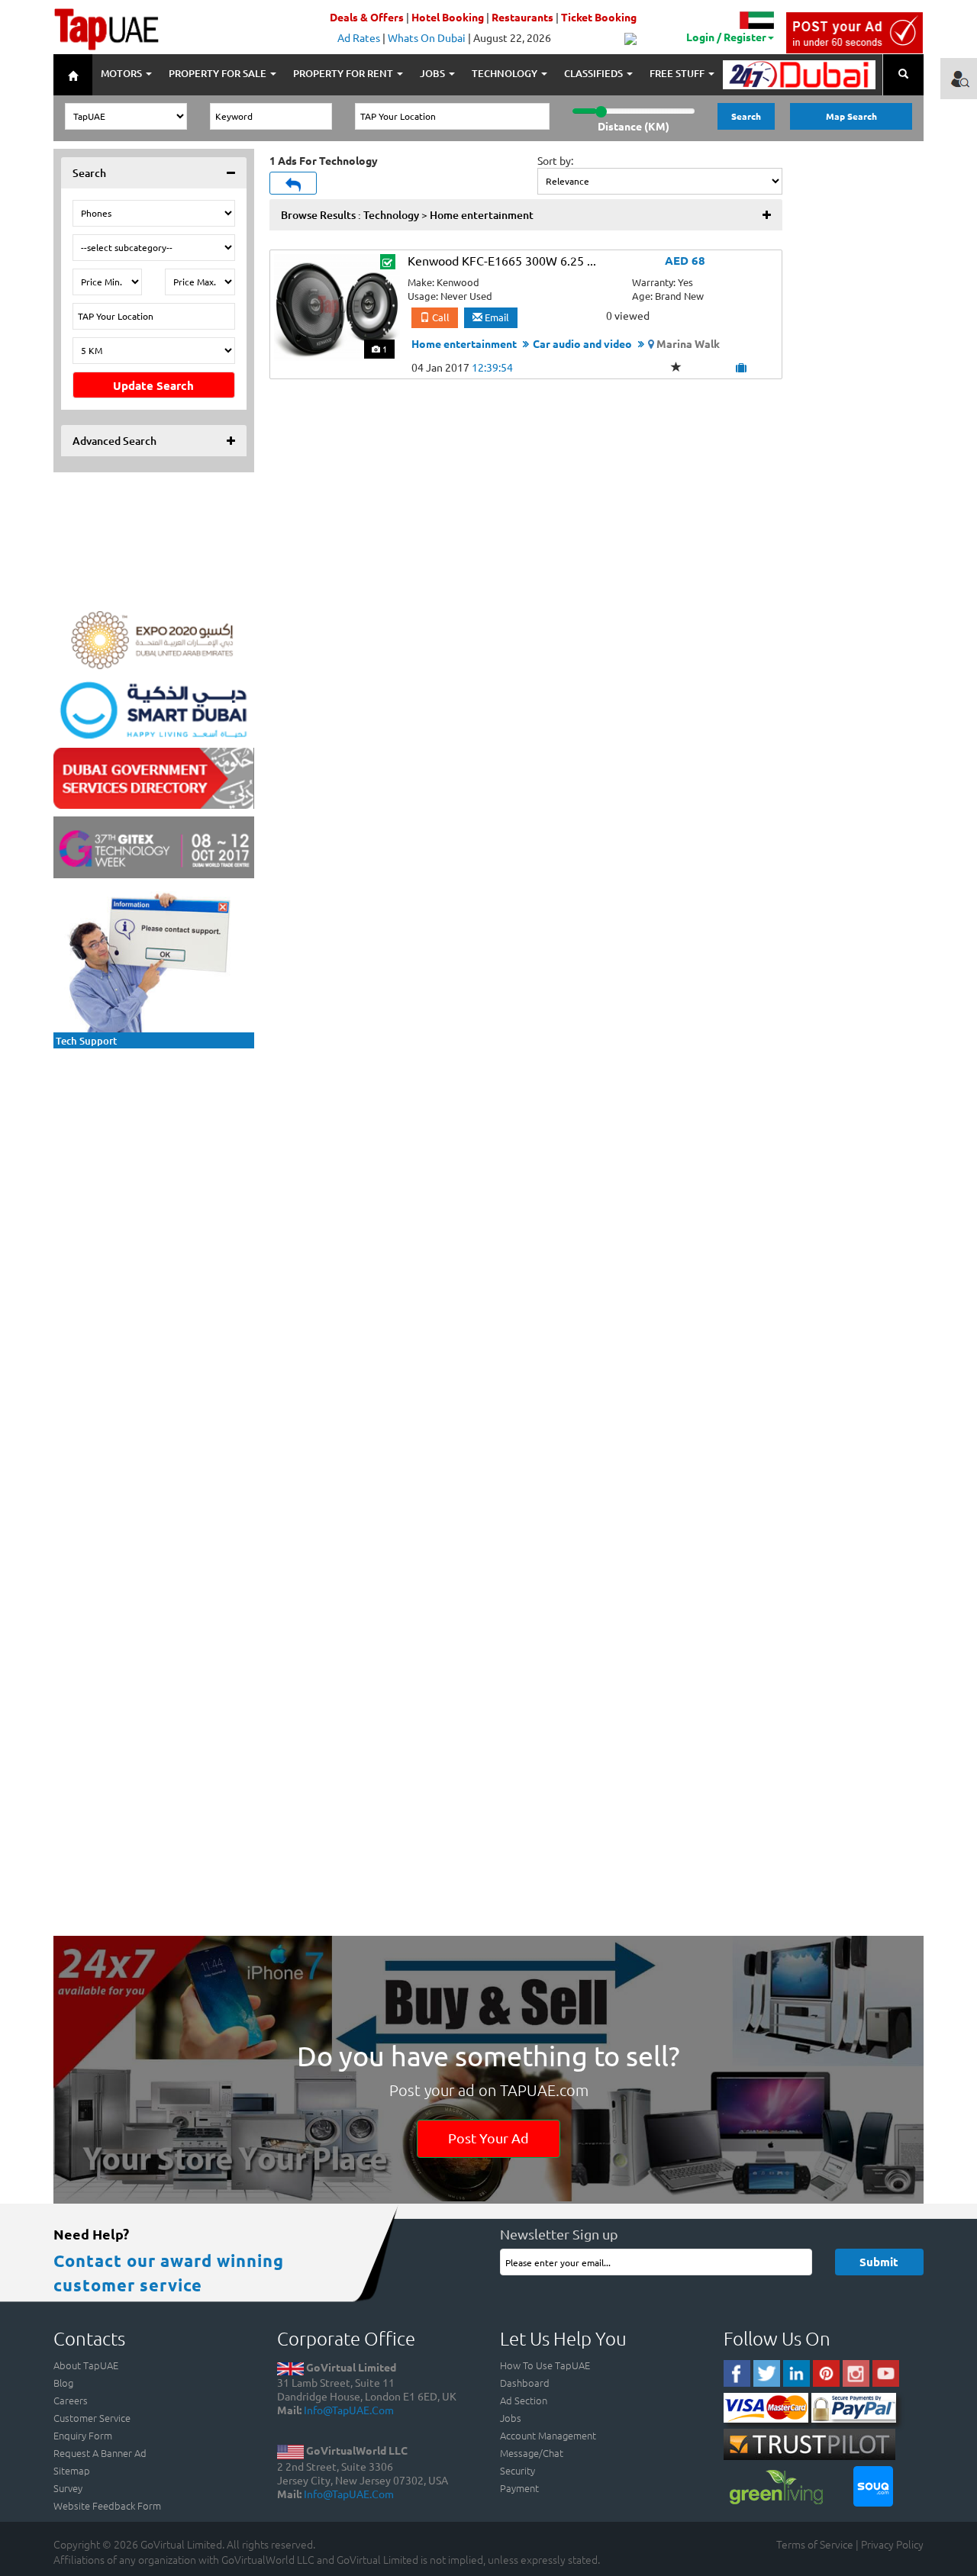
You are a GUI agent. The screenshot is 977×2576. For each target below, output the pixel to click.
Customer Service (92, 2418)
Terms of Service (815, 2544)
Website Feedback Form (107, 2505)
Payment (519, 2488)
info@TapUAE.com (349, 2410)
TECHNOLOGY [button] (506, 73)
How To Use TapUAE (545, 2365)
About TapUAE (86, 2365)
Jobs (511, 2418)
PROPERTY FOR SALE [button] (219, 73)
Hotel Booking (448, 17)
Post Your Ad (488, 2138)
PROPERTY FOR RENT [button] (344, 73)
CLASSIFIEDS (595, 73)
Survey (68, 2488)
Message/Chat (532, 2453)
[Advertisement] (153, 1151)
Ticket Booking (599, 17)
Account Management (548, 2435)
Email (496, 317)
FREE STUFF (678, 73)
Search (746, 116)
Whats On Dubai (427, 37)
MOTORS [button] (123, 73)
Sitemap (72, 2470)
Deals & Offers (367, 17)
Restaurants (522, 17)
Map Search (851, 116)
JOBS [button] (434, 73)
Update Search (153, 385)
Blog (63, 2383)
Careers (71, 2400)
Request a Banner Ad (100, 2453)
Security (518, 2470)
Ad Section (524, 2400)
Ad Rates (359, 37)
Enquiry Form (83, 2435)
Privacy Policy (892, 2544)
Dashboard (525, 2383)
